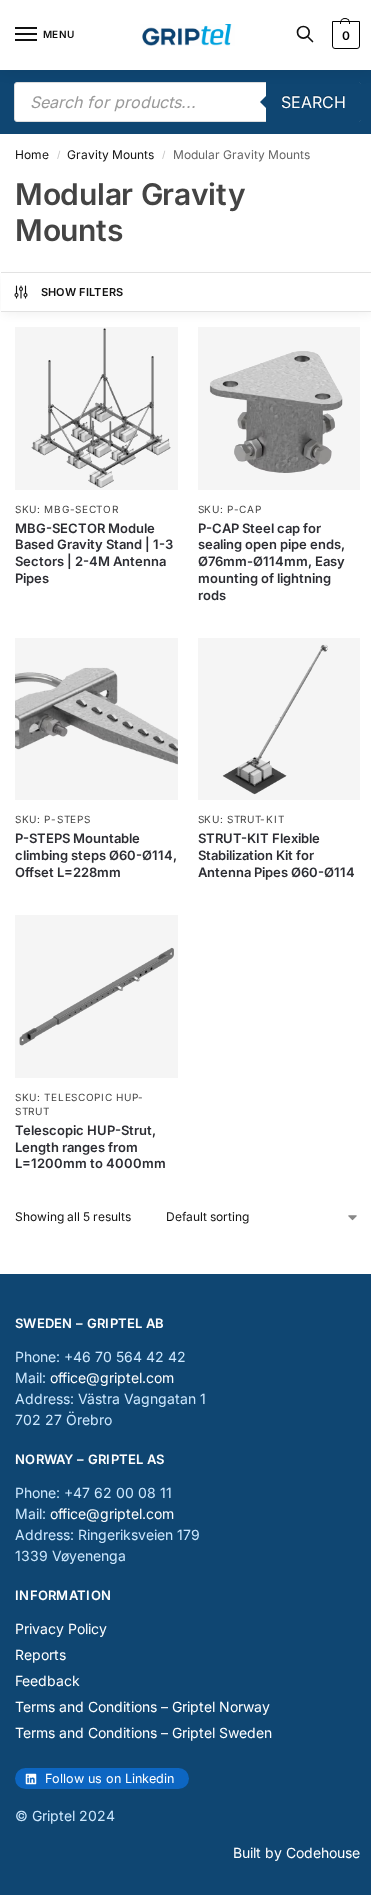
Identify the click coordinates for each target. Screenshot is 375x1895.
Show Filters (82, 292)
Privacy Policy (61, 1628)
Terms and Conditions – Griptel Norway (142, 1706)
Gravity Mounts (110, 154)
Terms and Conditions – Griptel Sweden (143, 1732)
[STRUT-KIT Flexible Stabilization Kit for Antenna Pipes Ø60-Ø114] (279, 719)
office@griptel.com (112, 1377)
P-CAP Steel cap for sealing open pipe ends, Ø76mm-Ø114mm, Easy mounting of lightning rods (271, 562)
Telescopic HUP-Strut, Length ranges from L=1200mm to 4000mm (90, 1147)
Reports (40, 1654)
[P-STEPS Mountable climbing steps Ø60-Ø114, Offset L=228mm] (96, 719)
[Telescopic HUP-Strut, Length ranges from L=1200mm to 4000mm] (96, 996)
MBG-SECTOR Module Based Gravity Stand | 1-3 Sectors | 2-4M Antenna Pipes (94, 553)
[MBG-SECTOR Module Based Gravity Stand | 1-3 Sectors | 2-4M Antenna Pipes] (96, 408)
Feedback (47, 1680)
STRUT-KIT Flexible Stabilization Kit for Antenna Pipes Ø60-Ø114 (276, 855)
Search (313, 102)
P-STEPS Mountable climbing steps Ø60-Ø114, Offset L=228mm (96, 855)
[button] (343, 35)
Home (32, 154)
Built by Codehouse (296, 1852)
